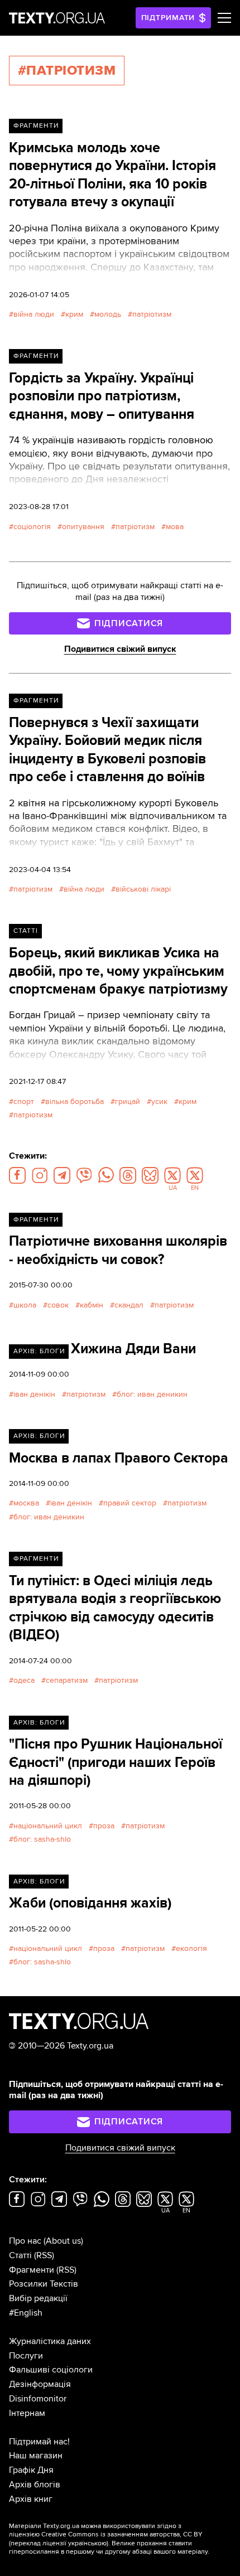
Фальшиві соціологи (51, 2370)
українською (87, 2543)
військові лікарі (143, 889)
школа (25, 1305)
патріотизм (152, 314)
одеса (24, 1680)
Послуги (26, 2356)
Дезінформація (40, 2384)
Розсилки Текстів (44, 2284)
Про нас (25, 2241)
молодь (108, 314)
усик (159, 1101)
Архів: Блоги (39, 1351)
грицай (128, 1101)
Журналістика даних (50, 2341)
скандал (129, 1305)
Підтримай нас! (39, 2442)
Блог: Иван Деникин (152, 1394)
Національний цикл (48, 1826)
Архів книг (31, 2499)
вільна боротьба (75, 1101)
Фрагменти (36, 126)
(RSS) (44, 2255)
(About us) (63, 2241)
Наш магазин (36, 2456)
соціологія (32, 527)
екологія (191, 1948)
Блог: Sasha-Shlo (42, 1839)
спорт (24, 1101)
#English (26, 2313)
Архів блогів (35, 2485)
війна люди (34, 314)
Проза (104, 1826)
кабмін (92, 1305)
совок (58, 1305)
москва (26, 1503)
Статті (26, 931)
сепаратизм (67, 1680)
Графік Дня (31, 2470)
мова (175, 527)
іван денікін (34, 1394)
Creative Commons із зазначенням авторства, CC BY (122, 2534)
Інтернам (27, 2413)
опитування (83, 527)
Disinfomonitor (38, 2399)
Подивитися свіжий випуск (120, 649)
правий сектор (130, 1503)
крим (74, 314)
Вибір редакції (38, 2298)
